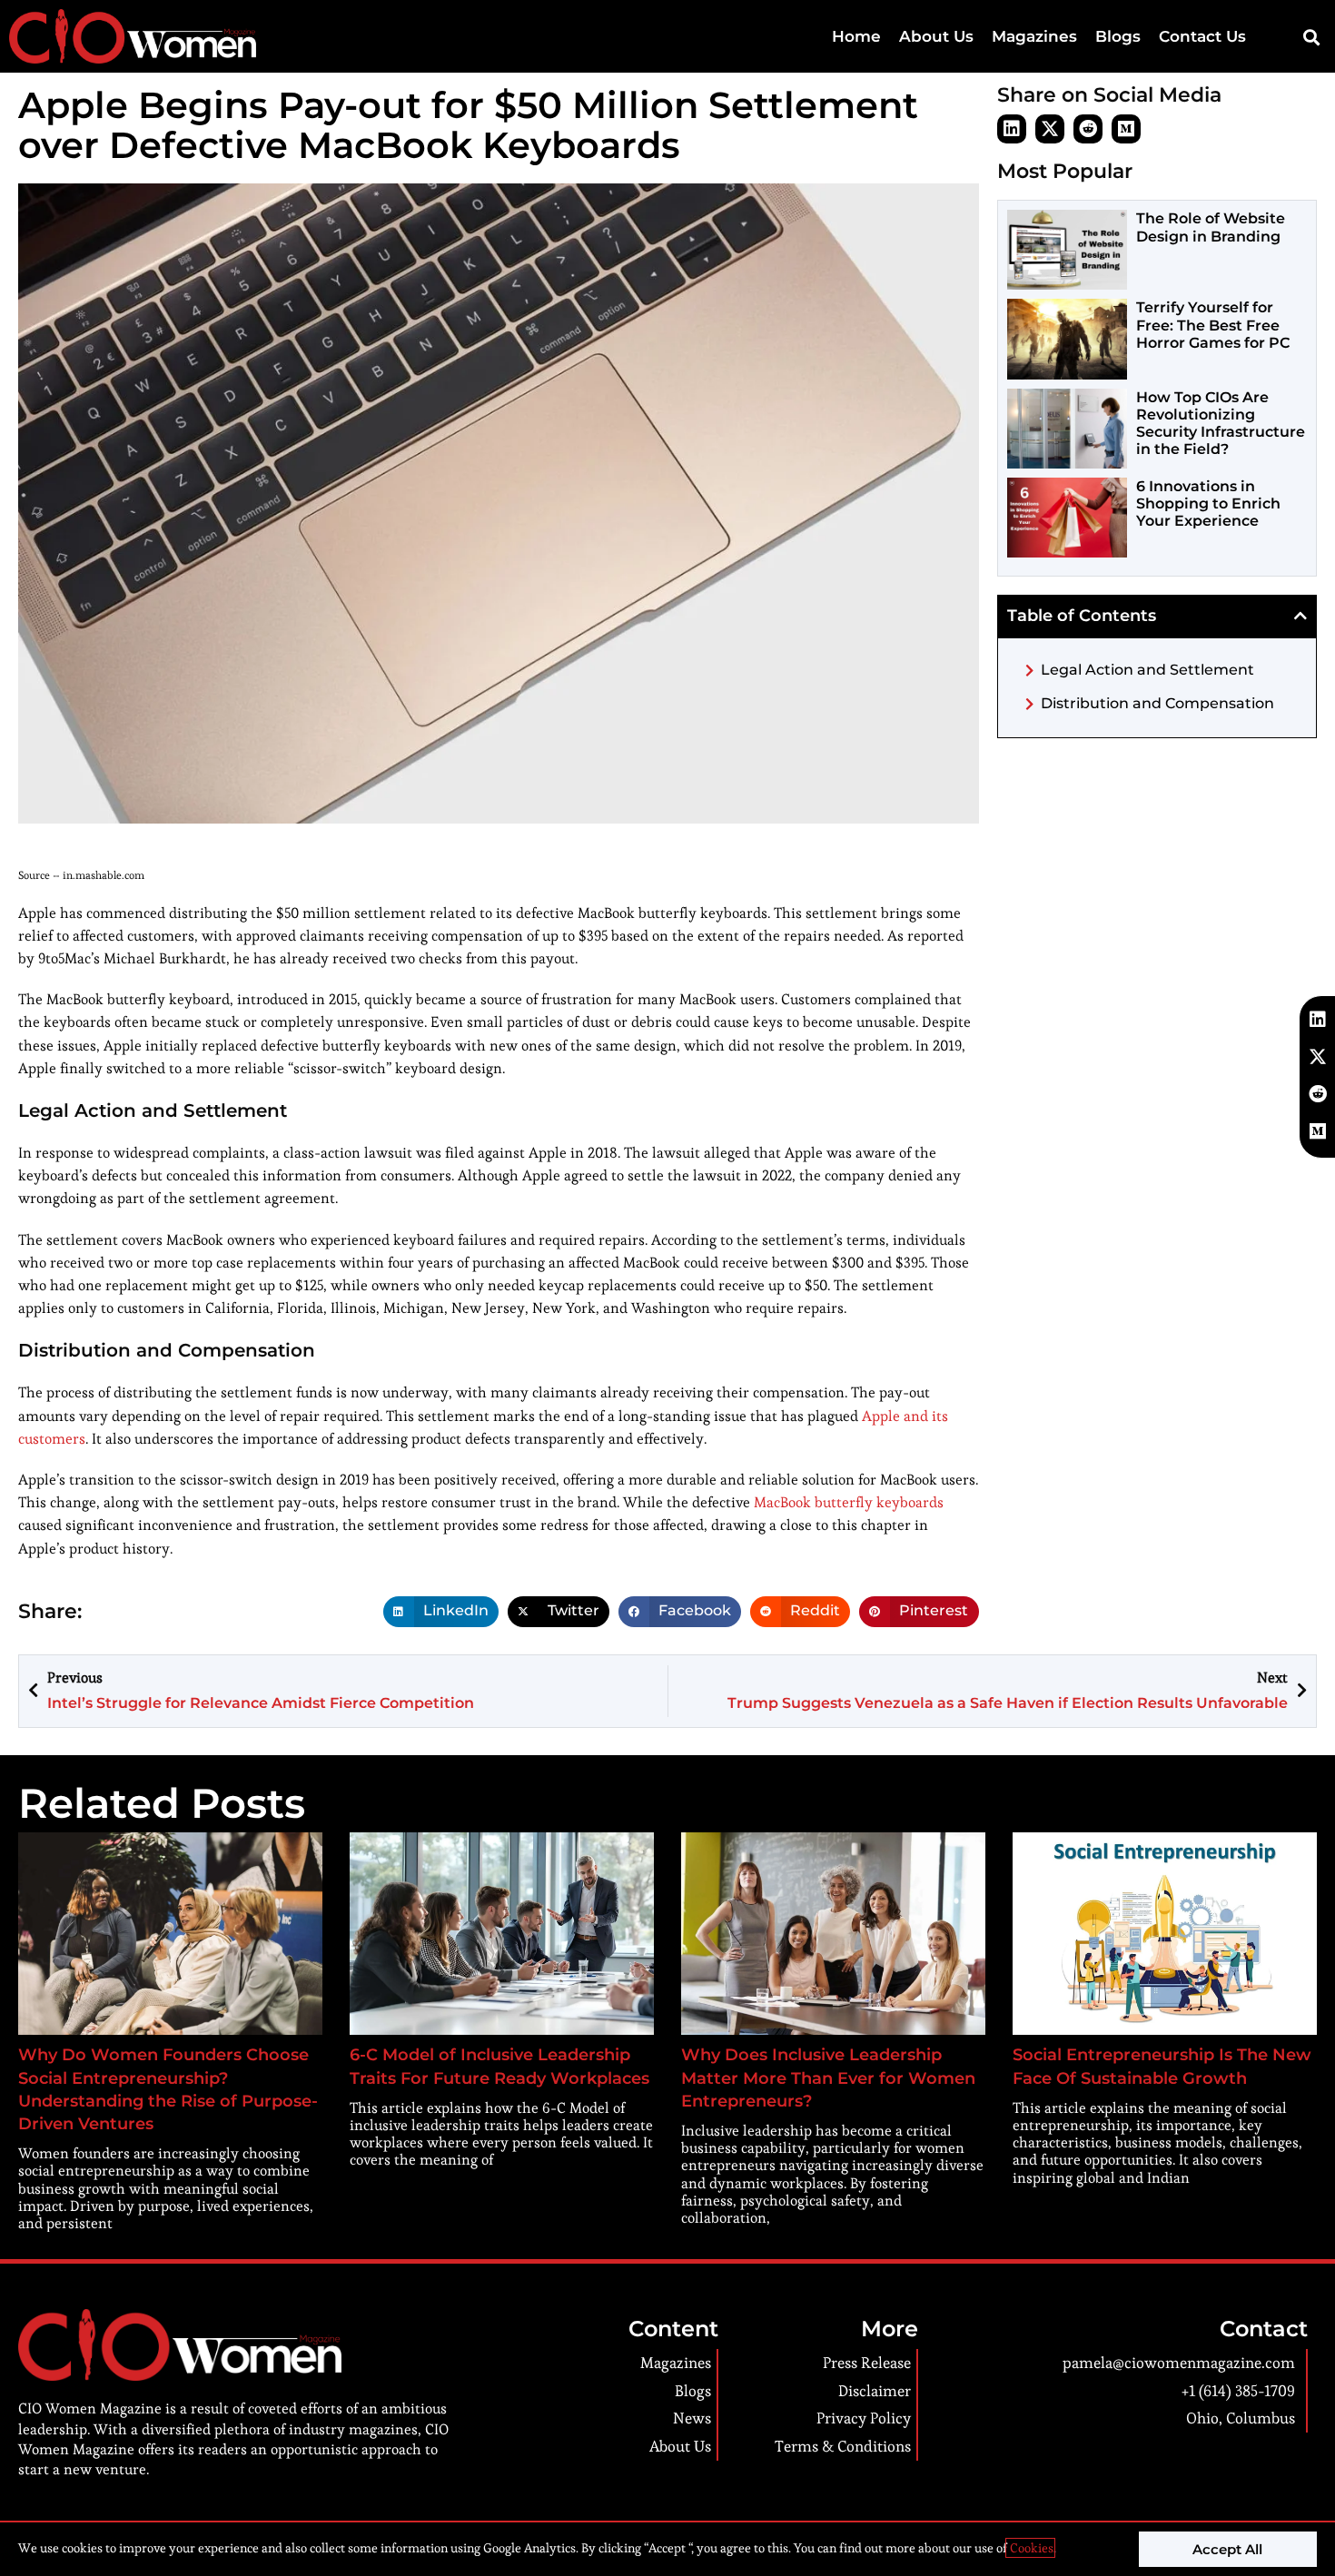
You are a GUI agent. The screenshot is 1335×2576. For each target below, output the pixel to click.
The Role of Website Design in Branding (1211, 227)
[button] (1311, 37)
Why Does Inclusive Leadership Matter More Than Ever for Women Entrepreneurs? (828, 2078)
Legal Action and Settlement (1147, 670)
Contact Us (1202, 36)
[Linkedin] (1012, 129)
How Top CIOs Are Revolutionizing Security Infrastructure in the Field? (1221, 424)
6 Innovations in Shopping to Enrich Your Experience (1208, 503)
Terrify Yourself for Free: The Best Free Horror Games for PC (1213, 325)
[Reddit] (1088, 129)
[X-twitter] (1050, 129)
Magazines (1034, 36)
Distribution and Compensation (1157, 703)
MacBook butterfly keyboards (849, 1502)
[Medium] (1126, 129)
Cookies (1030, 2548)
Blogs (1118, 36)
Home (856, 36)
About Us (936, 36)
